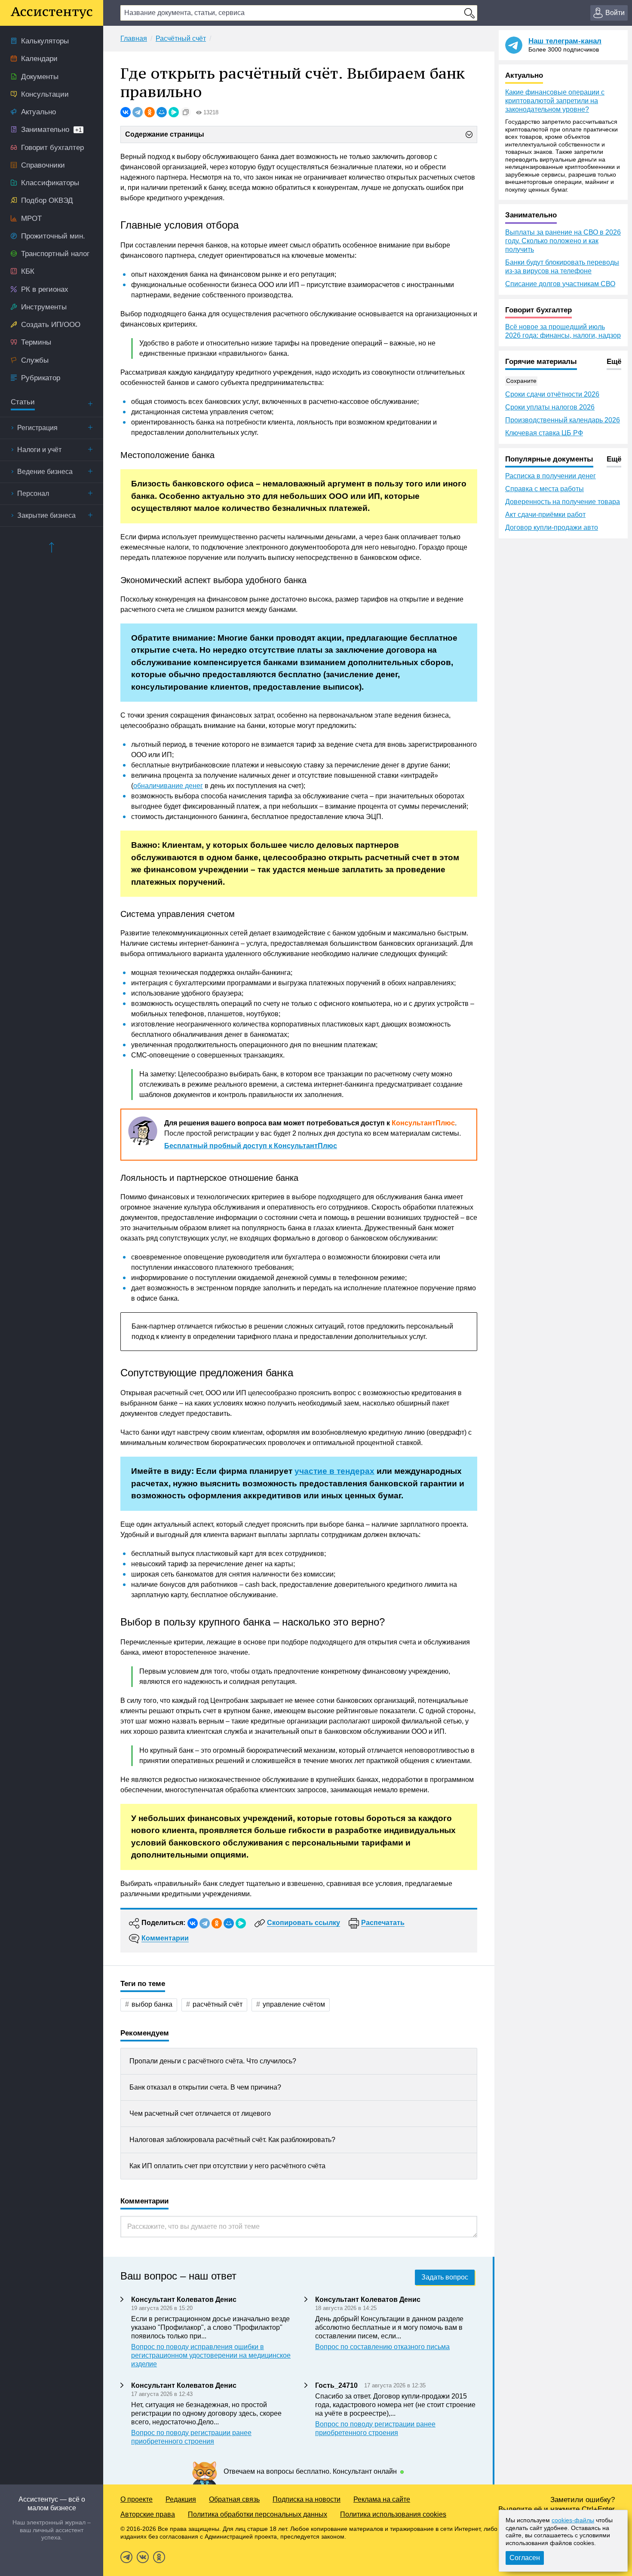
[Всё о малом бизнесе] (52, 13)
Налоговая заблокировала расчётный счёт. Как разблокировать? (232, 2140)
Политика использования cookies (393, 2514)
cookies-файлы (573, 2520)
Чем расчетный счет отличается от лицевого (200, 2113)
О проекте (137, 2499)
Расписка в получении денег (551, 476)
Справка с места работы (545, 489)
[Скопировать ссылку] (186, 112)
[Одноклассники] (150, 112)
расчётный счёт (218, 2004)
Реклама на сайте (382, 2499)
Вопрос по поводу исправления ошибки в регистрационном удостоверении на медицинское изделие (211, 2355)
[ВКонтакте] (126, 112)
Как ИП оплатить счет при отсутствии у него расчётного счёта (227, 2166)
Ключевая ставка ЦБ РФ (544, 433)
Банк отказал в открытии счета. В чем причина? (205, 2087)
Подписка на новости (307, 2499)
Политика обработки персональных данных (258, 2514)
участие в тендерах (334, 1471)
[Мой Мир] (162, 112)
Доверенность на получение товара (563, 502)
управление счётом (294, 2004)
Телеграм (126, 2557)
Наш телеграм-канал (565, 41)
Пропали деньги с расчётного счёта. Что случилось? (213, 2061)
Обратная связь (234, 2499)
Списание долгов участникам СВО (560, 284)
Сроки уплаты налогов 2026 (550, 407)
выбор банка (152, 2004)
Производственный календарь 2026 (563, 420)
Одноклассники (159, 2557)
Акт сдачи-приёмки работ (545, 515)
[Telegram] (138, 112)
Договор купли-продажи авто (552, 527)
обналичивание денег (168, 786)
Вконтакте (143, 2557)
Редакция (181, 2499)
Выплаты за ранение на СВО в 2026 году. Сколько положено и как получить (563, 241)
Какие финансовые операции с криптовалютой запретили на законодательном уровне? (555, 101)
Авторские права (148, 2514)
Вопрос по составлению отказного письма (382, 2347)
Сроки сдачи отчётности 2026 (552, 394)
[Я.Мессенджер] (174, 112)
